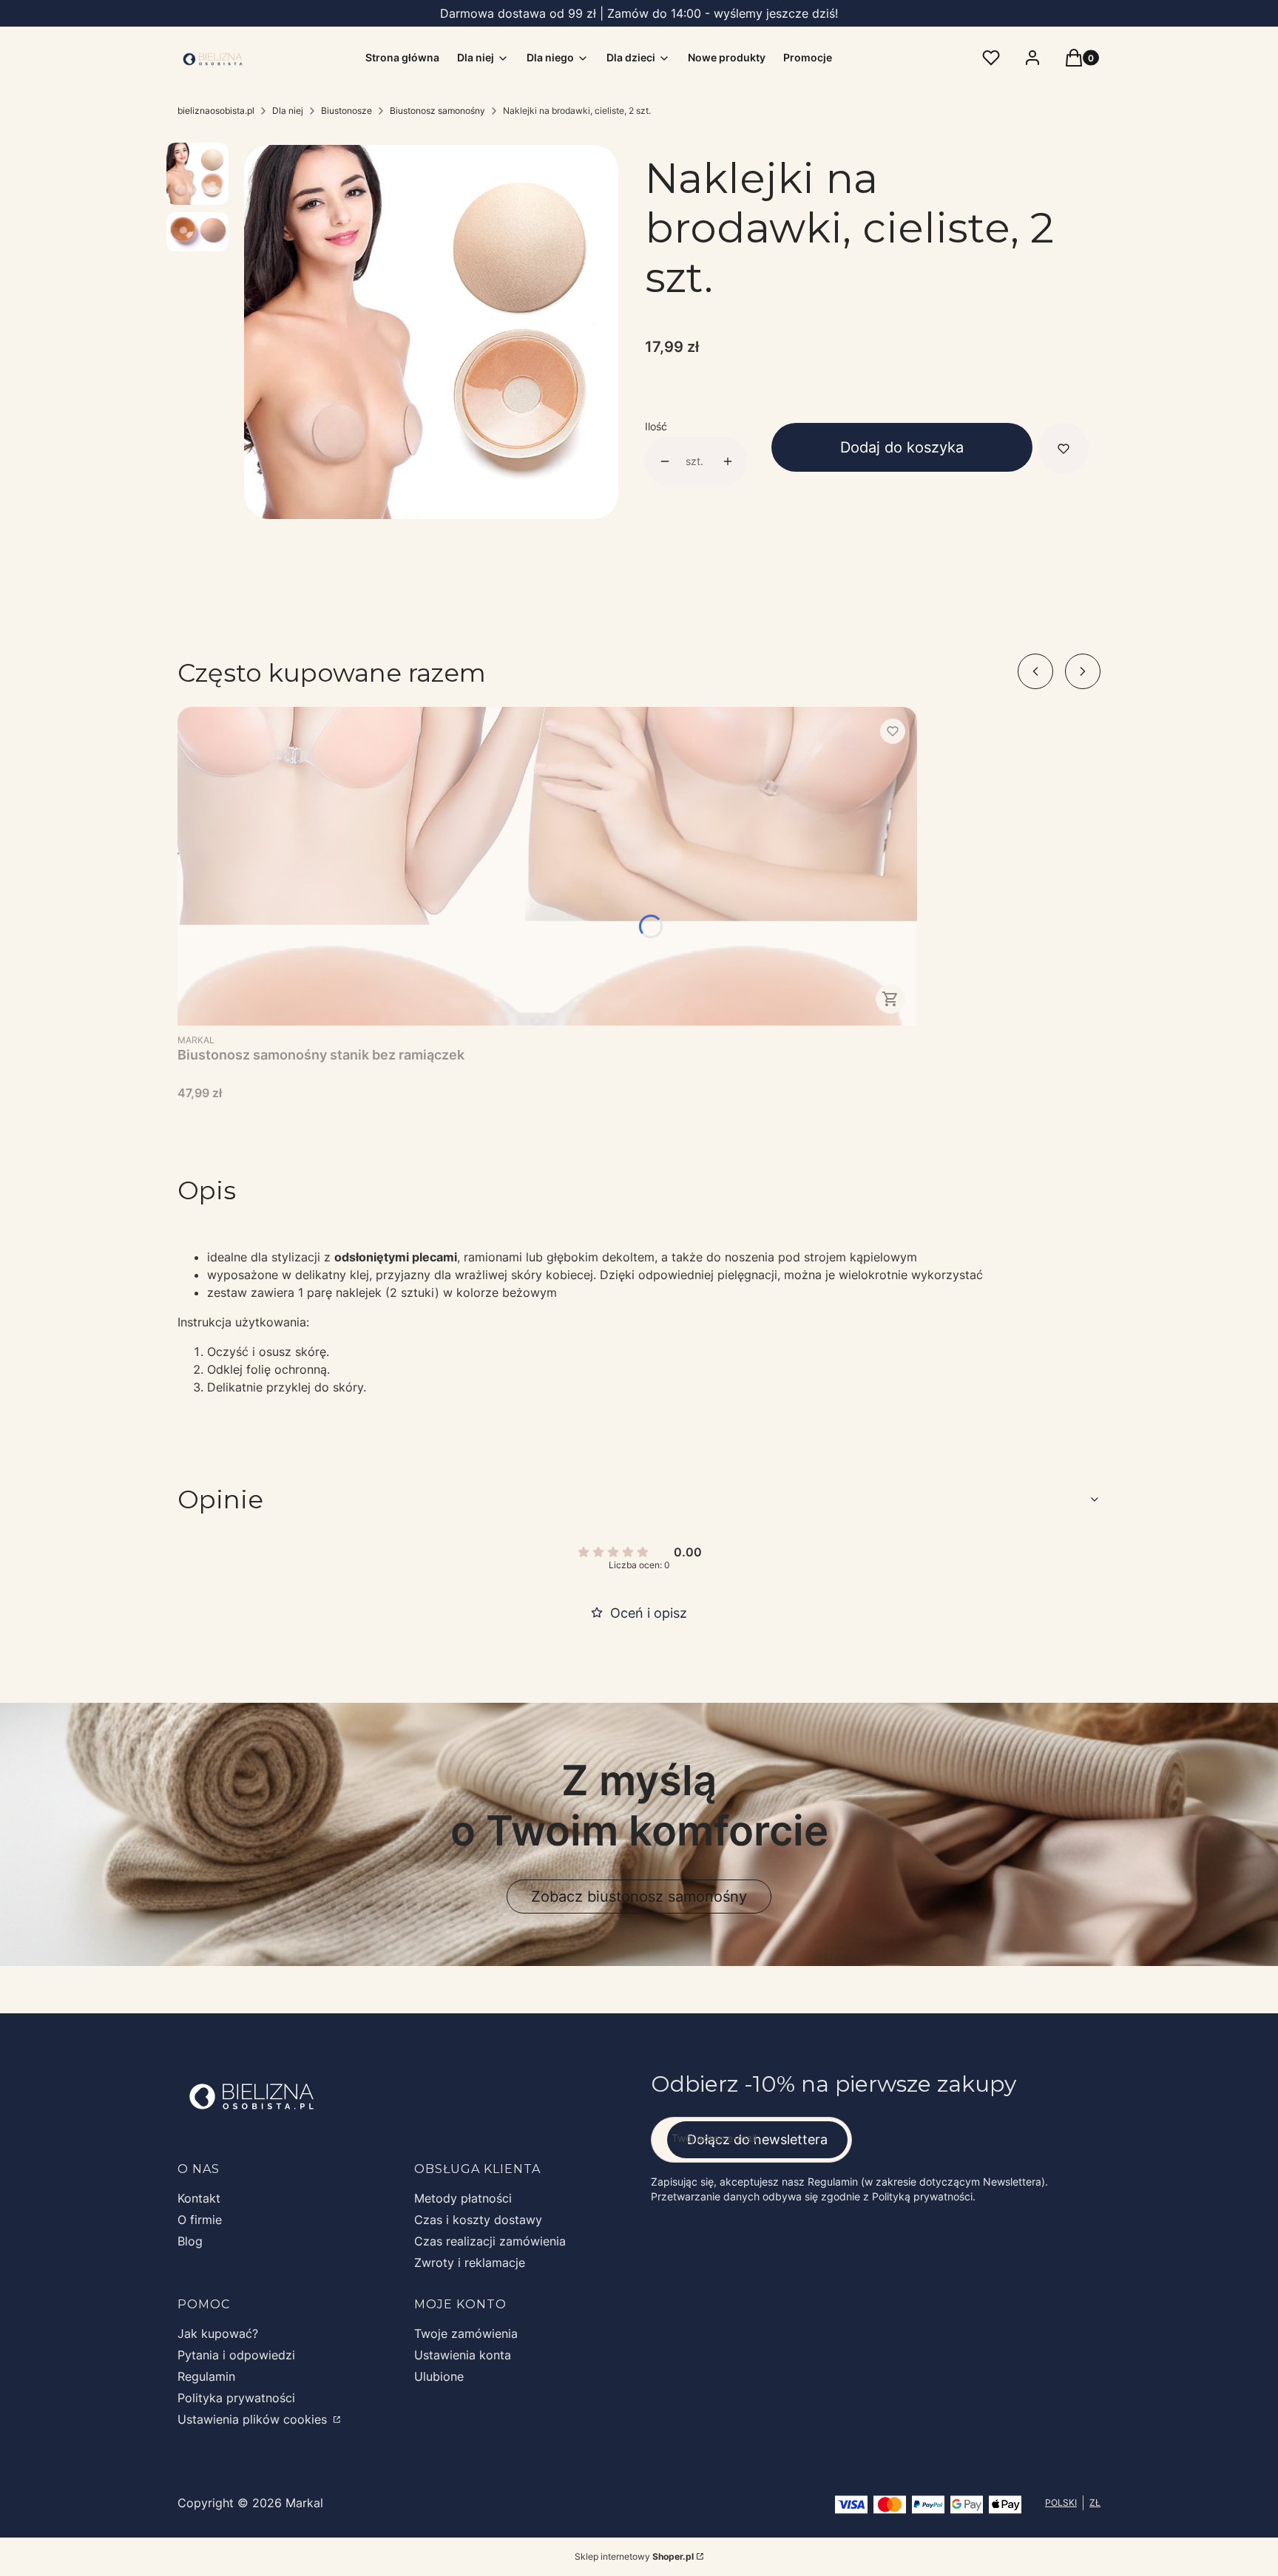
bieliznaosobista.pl (216, 111)
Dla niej (288, 111)
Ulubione (439, 2376)
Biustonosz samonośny (437, 111)
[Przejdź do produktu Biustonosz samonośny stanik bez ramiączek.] (547, 866)
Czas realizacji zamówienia (490, 2241)
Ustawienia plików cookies (254, 2419)
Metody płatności (463, 2198)
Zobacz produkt (890, 999)
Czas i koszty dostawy (478, 2220)
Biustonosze (346, 111)
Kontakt (199, 2198)
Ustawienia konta (463, 2355)
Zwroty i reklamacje (470, 2263)
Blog (190, 2241)
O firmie (200, 2220)
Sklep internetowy (634, 2556)
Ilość (656, 426)
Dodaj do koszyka (902, 447)
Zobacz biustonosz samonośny (639, 1897)
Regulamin (206, 2376)
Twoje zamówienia (466, 2333)
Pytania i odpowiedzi (236, 2355)
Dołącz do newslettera (757, 2139)
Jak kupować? (218, 2333)
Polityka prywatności (236, 2398)
